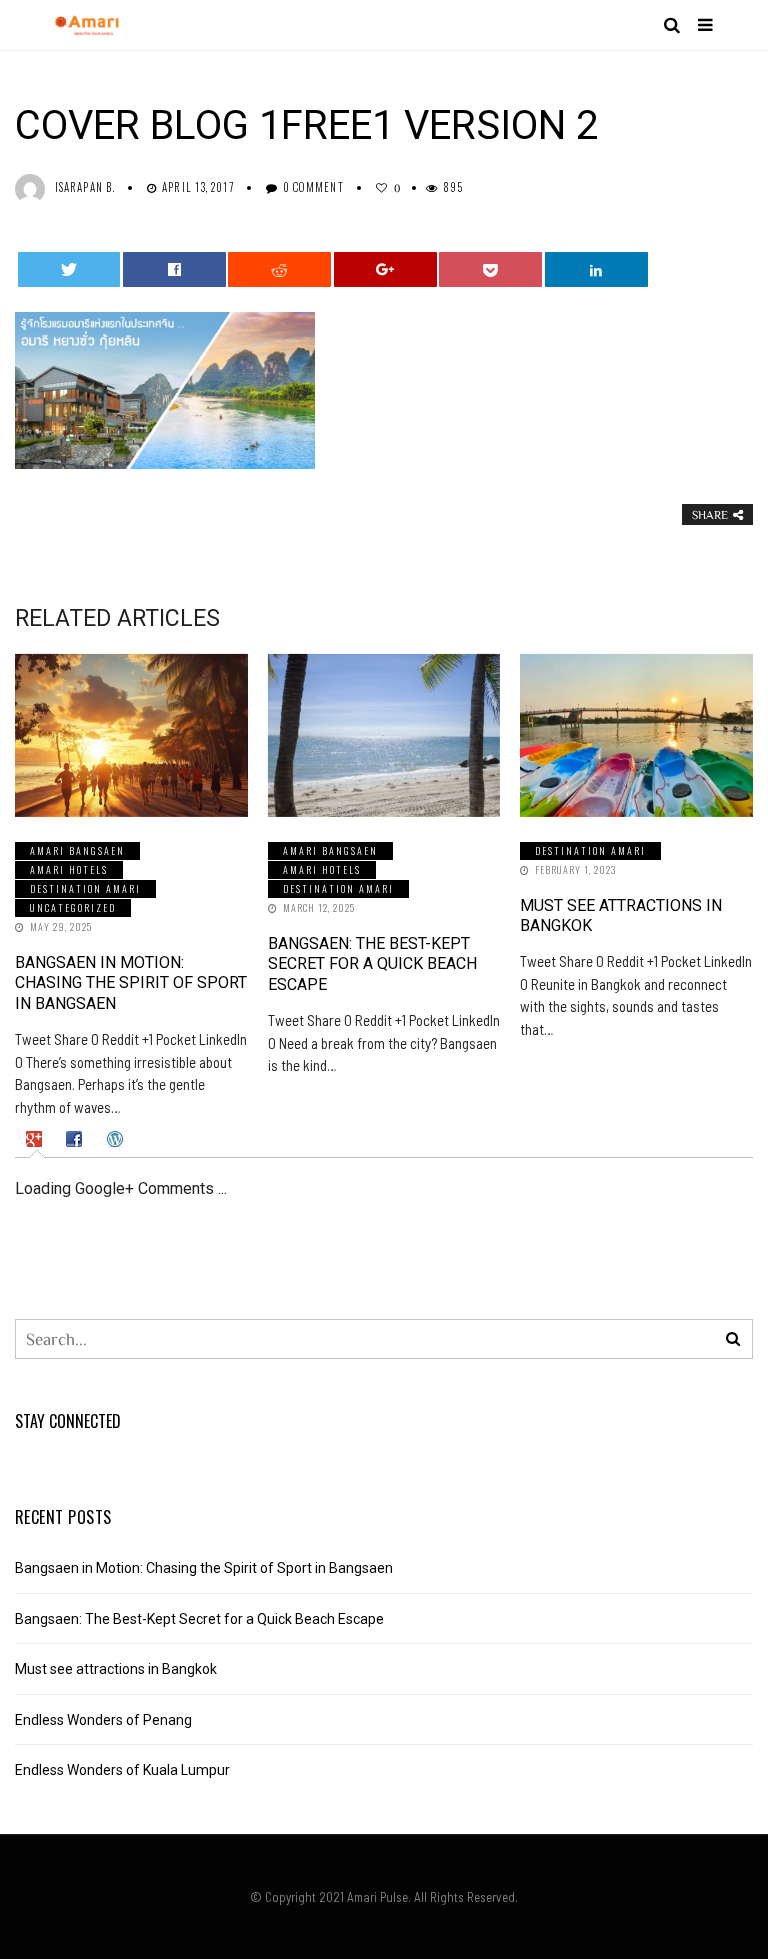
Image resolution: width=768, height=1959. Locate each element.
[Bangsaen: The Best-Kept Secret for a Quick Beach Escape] (384, 735)
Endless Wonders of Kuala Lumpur (122, 1770)
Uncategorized (73, 907)
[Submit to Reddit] (279, 269)
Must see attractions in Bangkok (116, 1669)
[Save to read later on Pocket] (490, 269)
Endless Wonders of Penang (103, 1720)
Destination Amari (85, 888)
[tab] (36, 1139)
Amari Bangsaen (77, 850)
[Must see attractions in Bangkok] (636, 735)
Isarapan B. (85, 187)
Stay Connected (68, 1421)
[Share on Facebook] (174, 269)
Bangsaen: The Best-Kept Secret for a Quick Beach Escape (372, 964)
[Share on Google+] (385, 269)
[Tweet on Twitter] (69, 269)
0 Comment (313, 187)
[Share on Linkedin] (596, 269)
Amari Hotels (69, 869)
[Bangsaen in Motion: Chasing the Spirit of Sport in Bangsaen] (131, 735)
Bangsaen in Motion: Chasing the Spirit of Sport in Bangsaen (131, 983)
